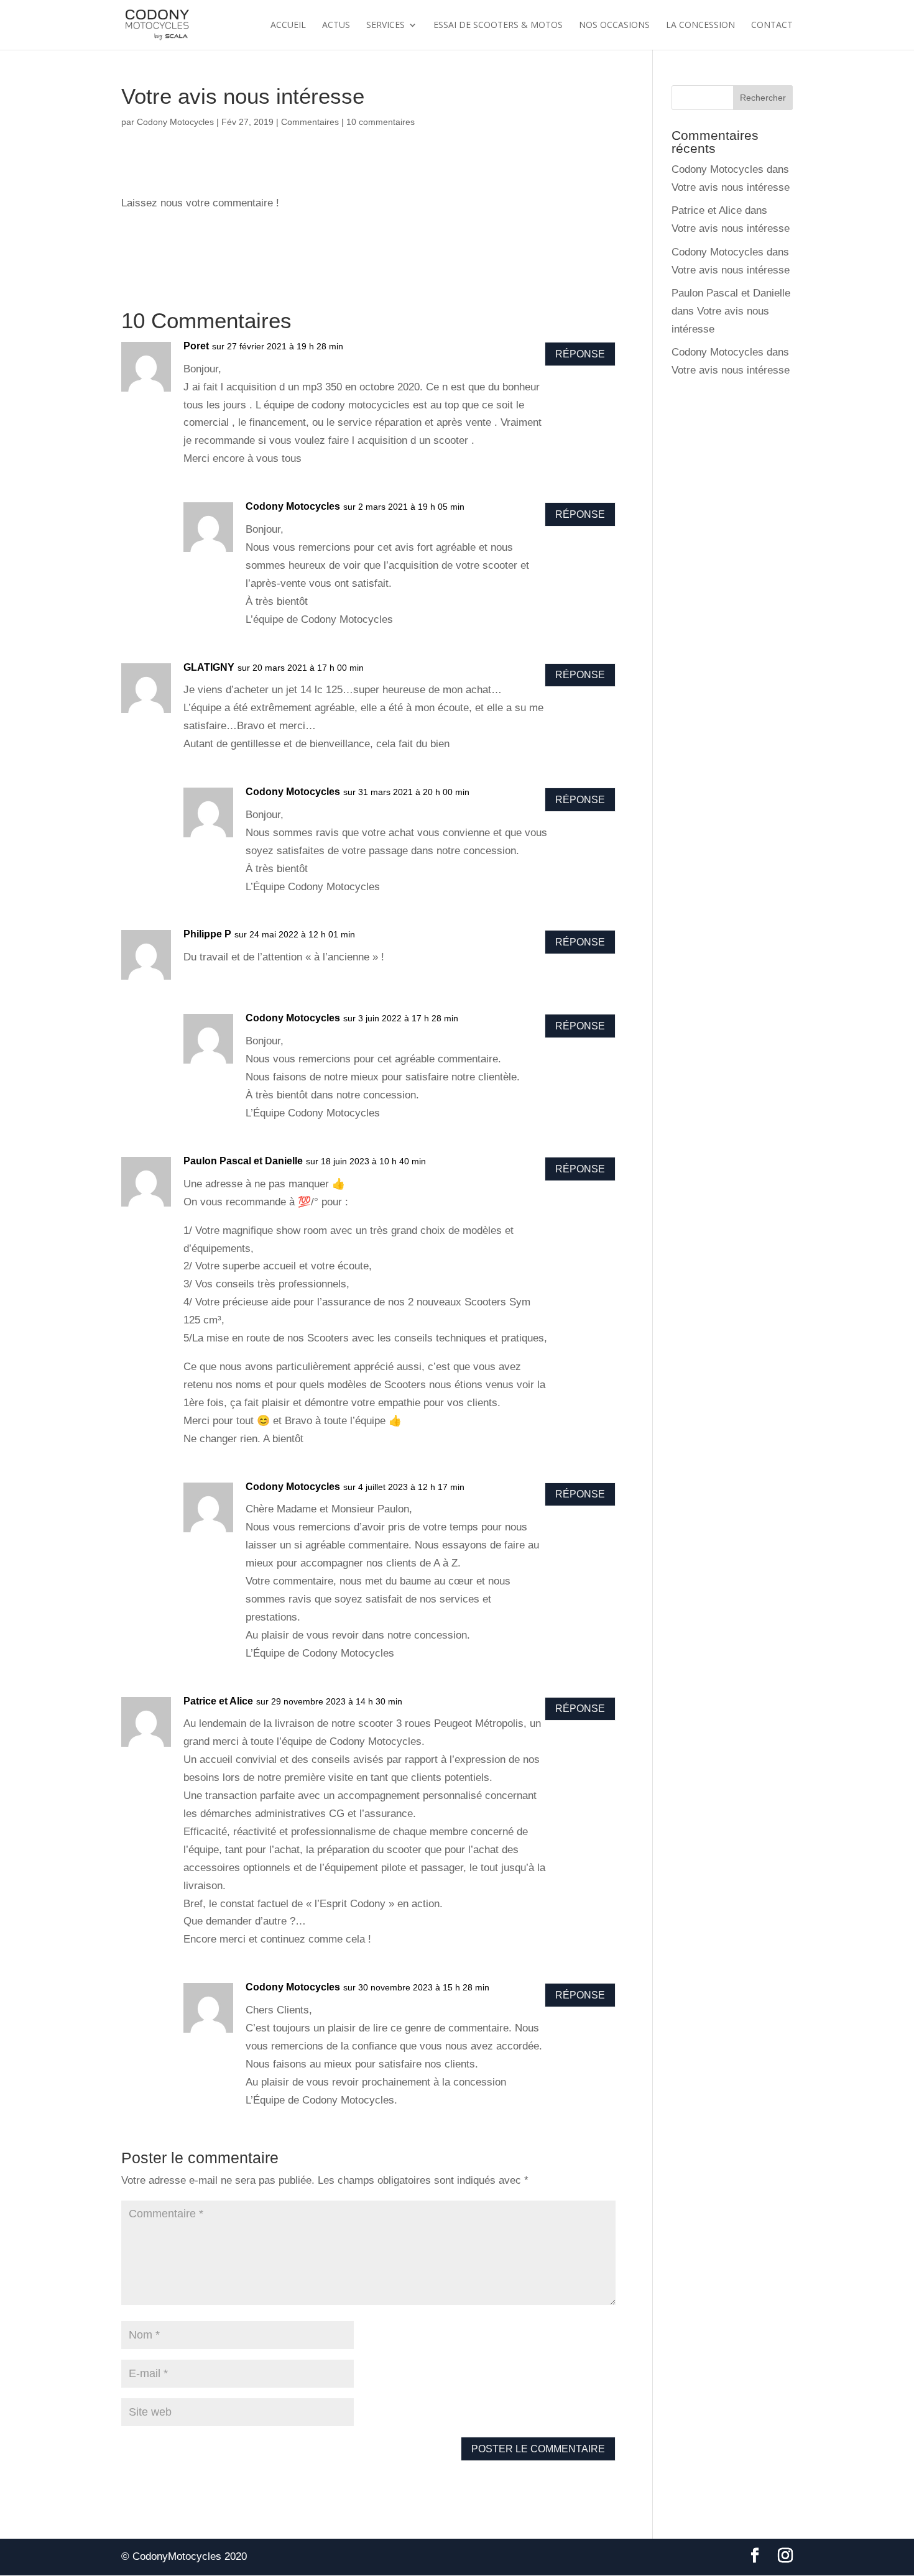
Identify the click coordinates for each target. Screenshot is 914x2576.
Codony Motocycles (175, 122)
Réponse (580, 354)
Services (385, 25)
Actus (336, 25)
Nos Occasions (614, 25)
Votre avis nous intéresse (731, 187)
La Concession (700, 25)
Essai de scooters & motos (498, 25)
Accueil (288, 25)
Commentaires (310, 122)
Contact (772, 25)
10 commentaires (381, 122)
